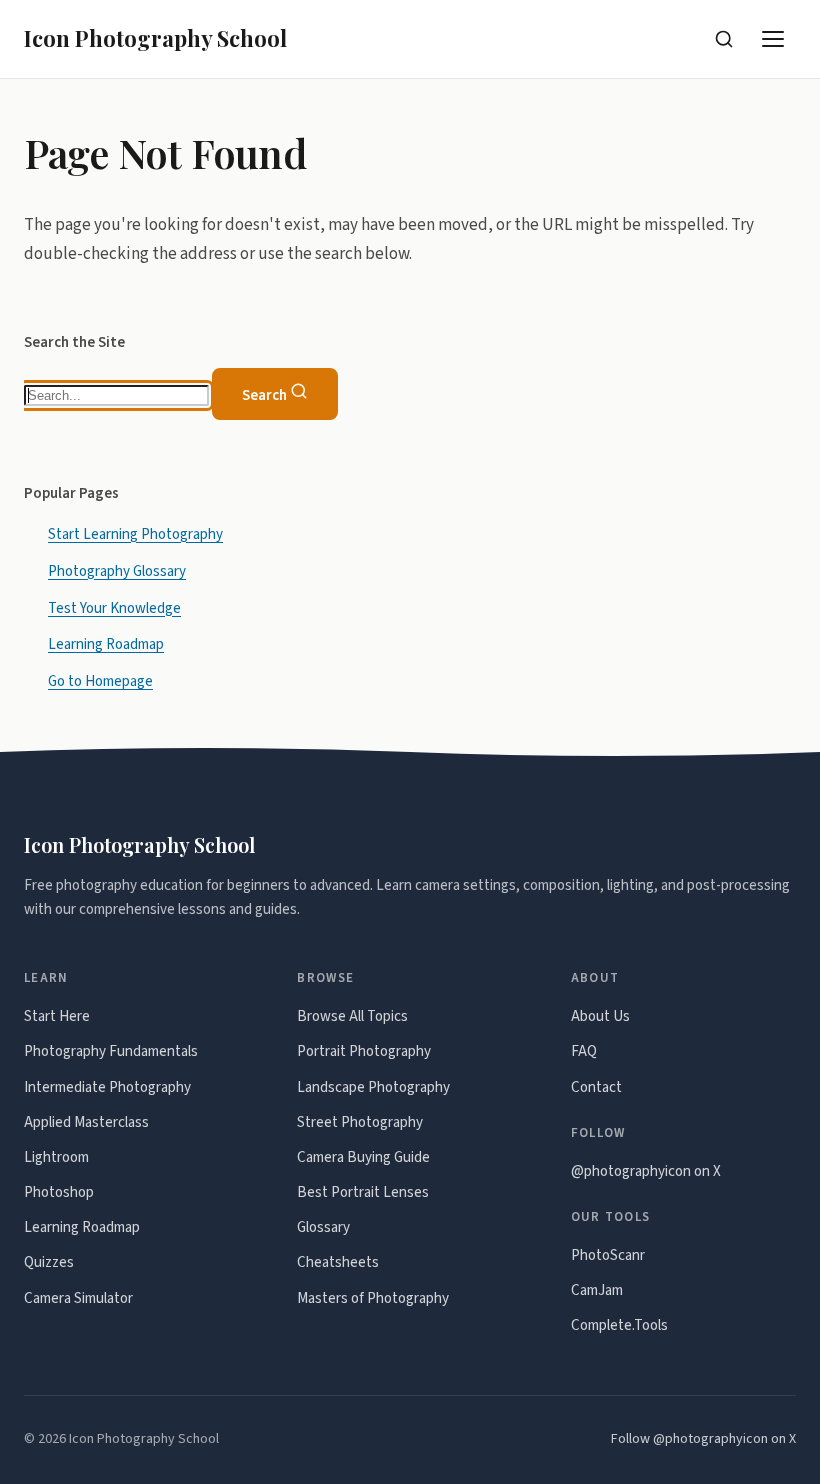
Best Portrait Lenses (363, 1192)
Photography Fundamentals (111, 1051)
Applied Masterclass (86, 1122)
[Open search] (724, 39)
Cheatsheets (338, 1262)
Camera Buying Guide (363, 1157)
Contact (596, 1087)
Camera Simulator (78, 1298)
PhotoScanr (608, 1255)
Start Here (57, 1016)
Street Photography (360, 1122)
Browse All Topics (352, 1016)
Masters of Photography (373, 1298)
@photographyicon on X (646, 1171)
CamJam (597, 1290)
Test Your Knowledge (114, 608)
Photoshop (59, 1192)
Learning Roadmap (106, 644)
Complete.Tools (619, 1325)
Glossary (323, 1227)
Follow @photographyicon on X (703, 1439)
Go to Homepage (100, 681)
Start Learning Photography (135, 534)
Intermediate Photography (107, 1087)
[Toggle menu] (774, 39)
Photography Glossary (117, 571)
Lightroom (56, 1157)
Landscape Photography (373, 1087)
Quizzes (49, 1262)
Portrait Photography (364, 1051)
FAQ (584, 1051)
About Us (600, 1016)
